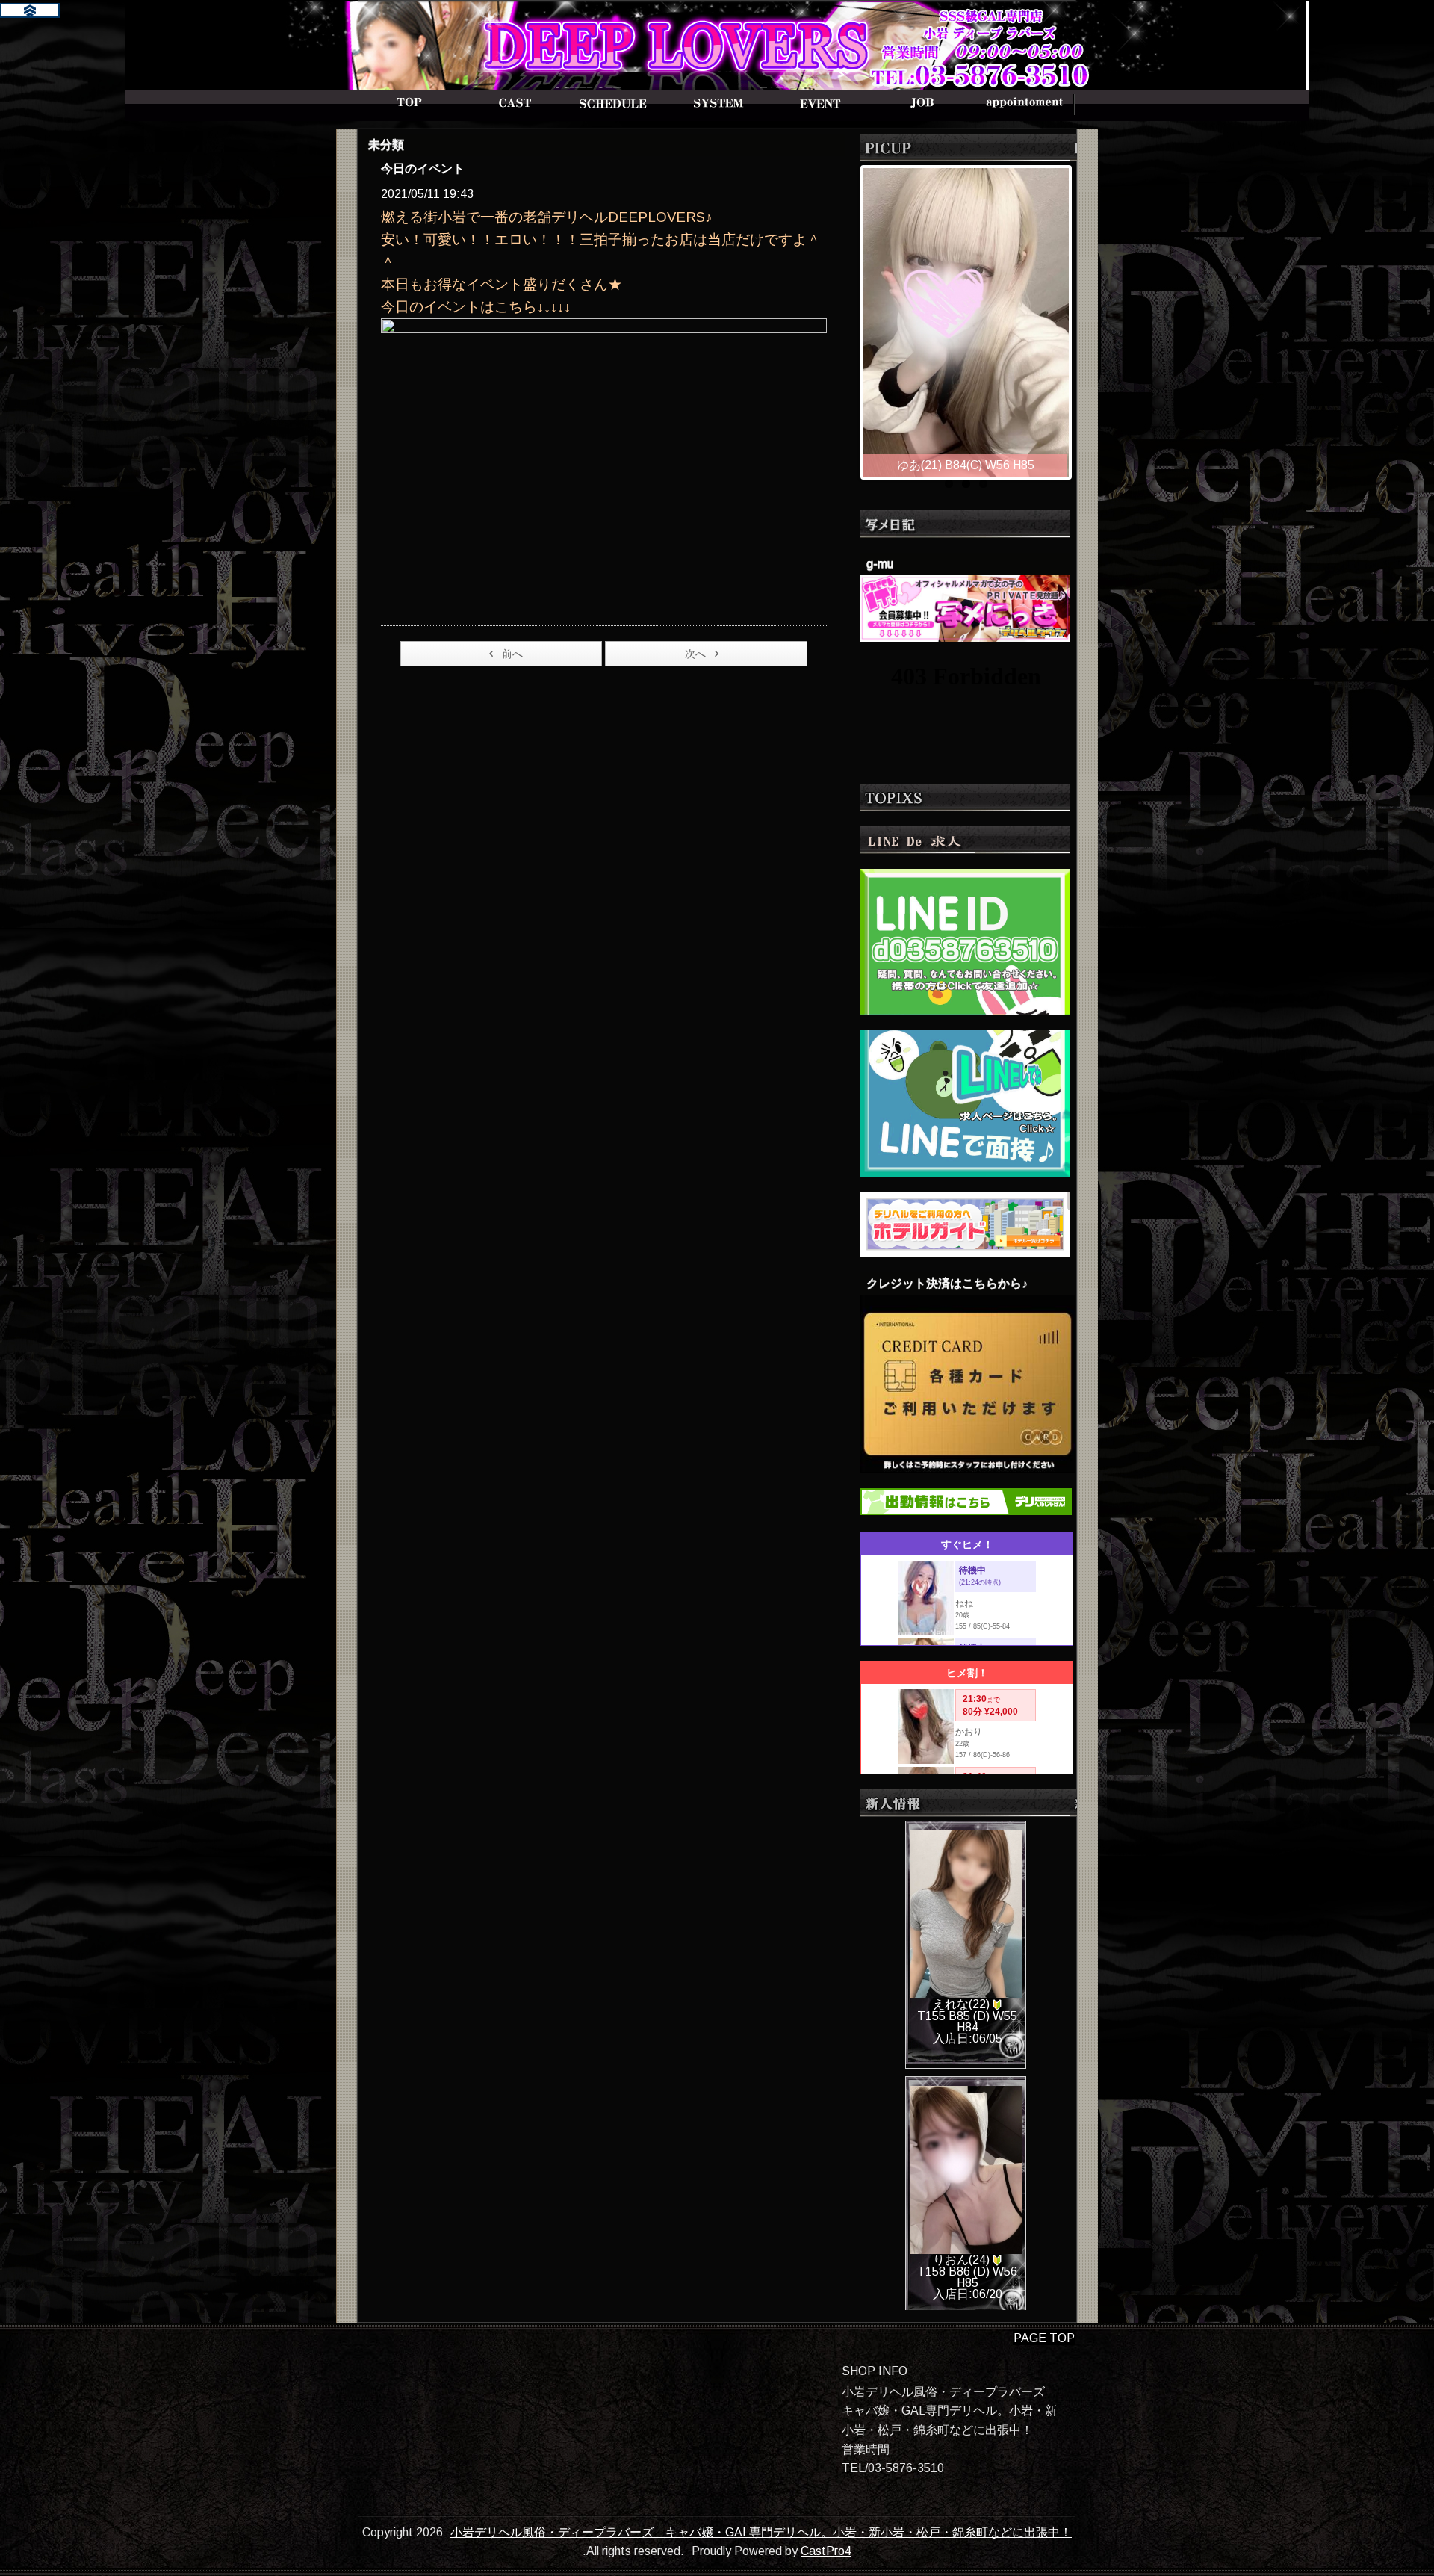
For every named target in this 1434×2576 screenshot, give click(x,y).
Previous (848, 318)
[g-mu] (965, 607)
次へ (695, 654)
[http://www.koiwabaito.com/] (965, 1102)
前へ (512, 654)
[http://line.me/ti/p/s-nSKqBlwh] (965, 940)
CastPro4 (826, 2551)
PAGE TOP (1044, 2338)
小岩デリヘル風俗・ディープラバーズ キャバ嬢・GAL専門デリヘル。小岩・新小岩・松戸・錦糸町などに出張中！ (761, 2532)
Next (1084, 318)
